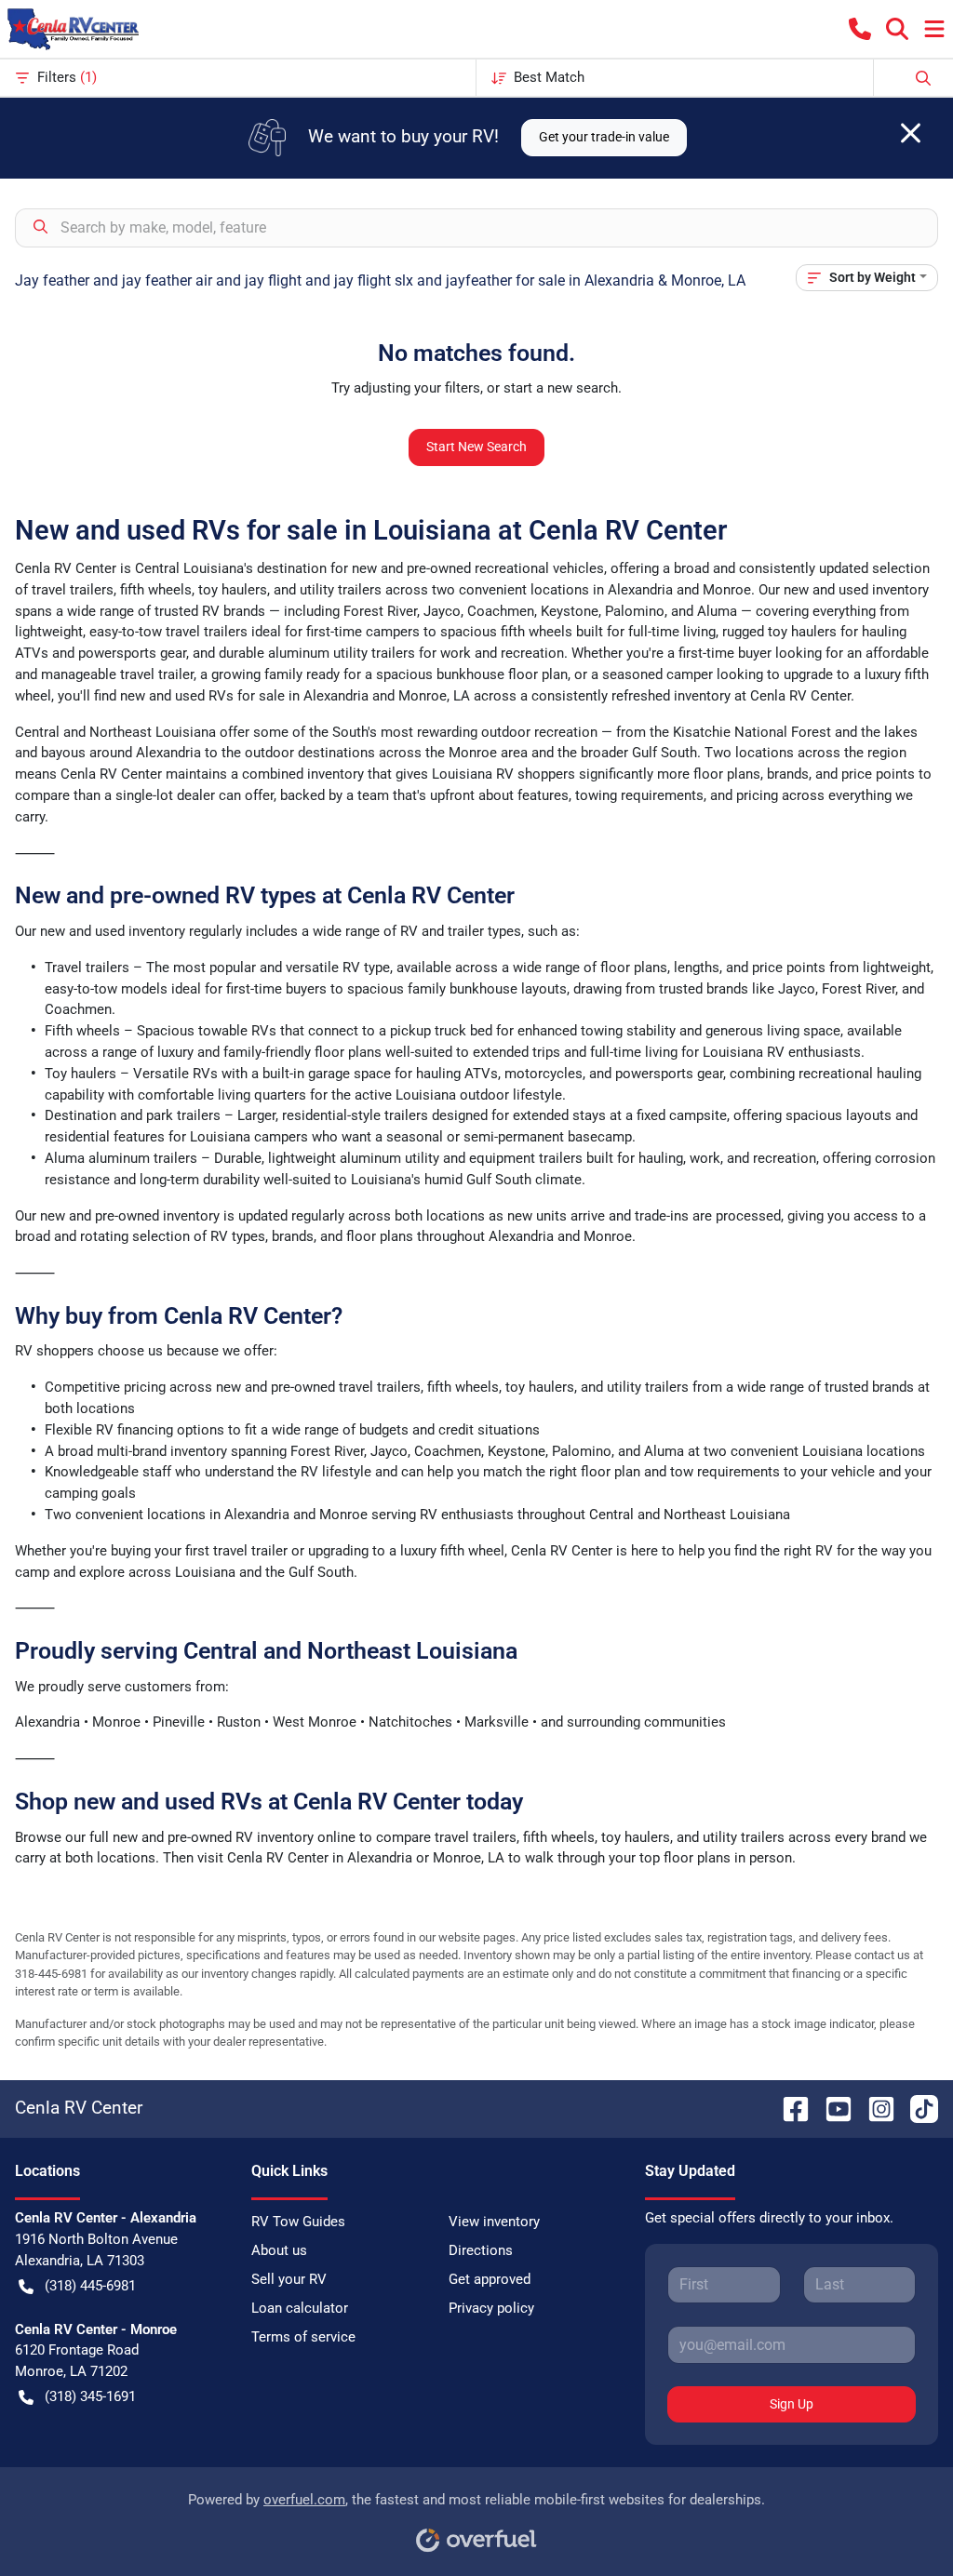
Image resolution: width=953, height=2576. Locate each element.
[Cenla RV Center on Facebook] (788, 2108)
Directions (481, 2250)
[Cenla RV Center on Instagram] (874, 2108)
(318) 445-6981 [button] (90, 2286)
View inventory (494, 2222)
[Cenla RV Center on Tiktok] (917, 2108)
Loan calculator (300, 2308)
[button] (860, 29)
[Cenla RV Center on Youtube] (831, 2108)
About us (279, 2250)
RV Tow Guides (298, 2222)
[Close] (911, 133)
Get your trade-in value (604, 137)
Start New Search (476, 447)
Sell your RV (289, 2279)
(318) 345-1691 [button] (90, 2396)
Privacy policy (491, 2308)
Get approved (490, 2279)
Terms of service (303, 2337)
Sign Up (792, 2404)
